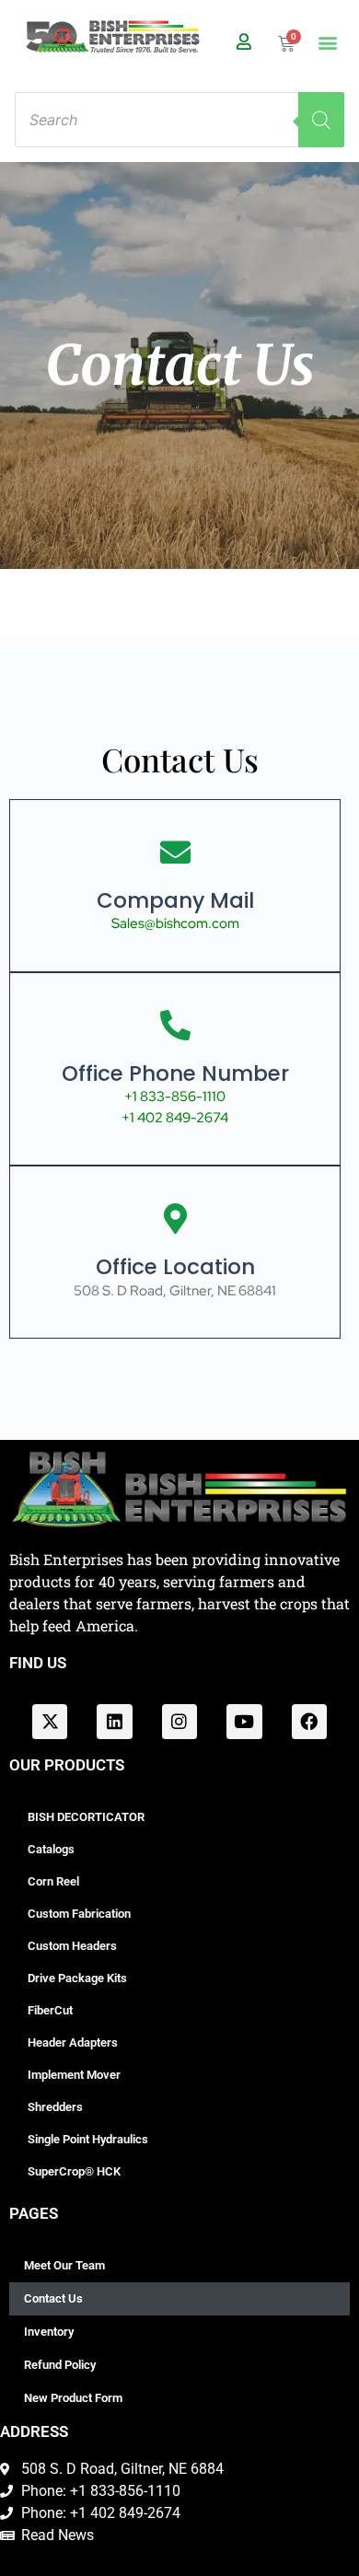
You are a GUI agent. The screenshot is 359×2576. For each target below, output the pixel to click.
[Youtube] (244, 1722)
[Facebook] (309, 1722)
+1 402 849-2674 (175, 1118)
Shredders (55, 2107)
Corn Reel (53, 1881)
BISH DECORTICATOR (86, 1817)
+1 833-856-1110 (175, 1097)
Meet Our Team (64, 2265)
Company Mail (175, 900)
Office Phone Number (175, 1073)
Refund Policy (60, 2365)
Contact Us (53, 2298)
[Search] (321, 120)
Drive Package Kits (77, 1978)
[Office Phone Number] (175, 1025)
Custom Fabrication (79, 1914)
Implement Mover (74, 2075)
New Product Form (73, 2398)
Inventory (49, 2332)
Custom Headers (72, 1946)
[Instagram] (179, 1722)
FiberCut (50, 2010)
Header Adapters (73, 2042)
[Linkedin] (114, 1722)
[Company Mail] (175, 852)
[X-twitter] (50, 1722)
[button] (328, 43)
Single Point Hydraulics (88, 2139)
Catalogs (51, 1849)
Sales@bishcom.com (175, 923)
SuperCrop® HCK (74, 2171)
